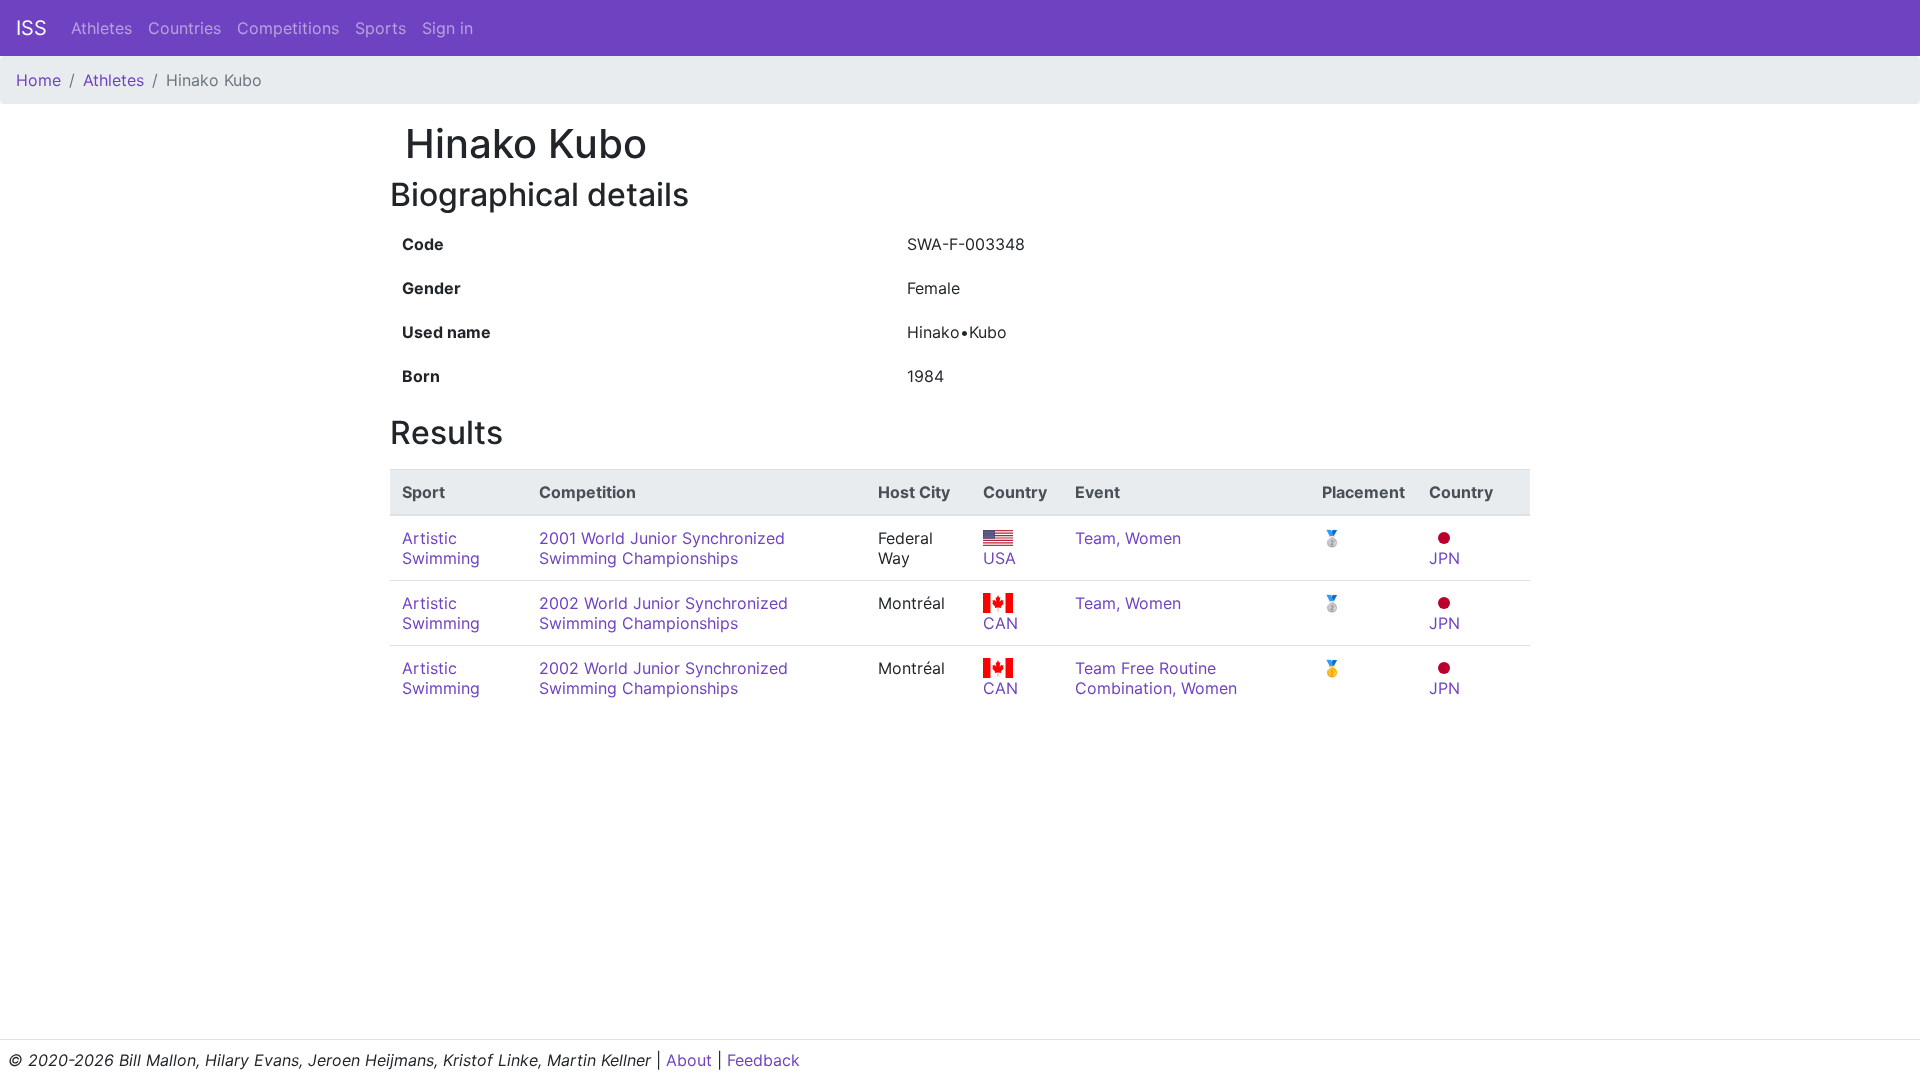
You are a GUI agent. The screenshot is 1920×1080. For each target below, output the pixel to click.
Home (38, 80)
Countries (184, 28)
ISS (31, 28)
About (689, 1060)
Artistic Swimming (441, 548)
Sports (380, 28)
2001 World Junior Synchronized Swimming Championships (662, 548)
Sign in (447, 28)
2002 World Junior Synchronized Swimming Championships (663, 613)
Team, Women (1128, 538)
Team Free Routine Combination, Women (1156, 678)
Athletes (101, 28)
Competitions (288, 28)
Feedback (763, 1060)
